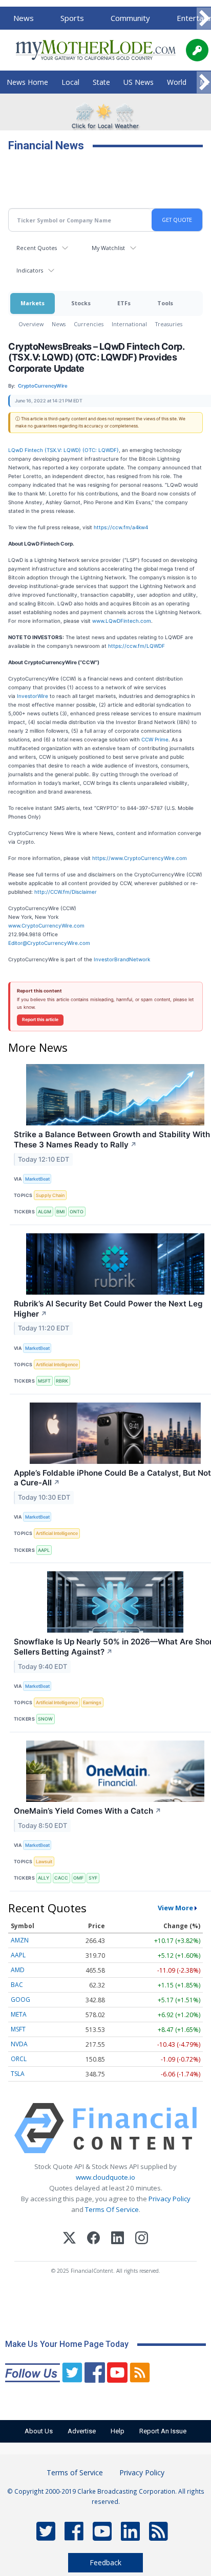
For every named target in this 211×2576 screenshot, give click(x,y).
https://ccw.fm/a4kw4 (121, 527)
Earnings (92, 1702)
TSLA (18, 2074)
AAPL (44, 1550)
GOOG (20, 1999)
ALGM (45, 1212)
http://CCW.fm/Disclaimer (66, 892)
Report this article (40, 1020)
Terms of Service (75, 2472)
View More (175, 1908)
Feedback (105, 2562)
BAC (17, 1985)
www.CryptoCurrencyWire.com (46, 925)
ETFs (124, 303)
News (24, 18)
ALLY (44, 1878)
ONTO (77, 1212)
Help (118, 2431)
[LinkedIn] (118, 2239)
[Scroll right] (204, 19)
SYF (93, 1878)
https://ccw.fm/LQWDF (136, 646)
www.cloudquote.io (105, 2177)
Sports (72, 18)
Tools (165, 303)
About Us (39, 2431)
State (101, 82)
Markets (33, 303)
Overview (31, 324)
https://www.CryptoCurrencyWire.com (140, 858)
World (177, 82)
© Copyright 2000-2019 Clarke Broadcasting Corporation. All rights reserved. (106, 2496)
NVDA (19, 2044)
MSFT (44, 1381)
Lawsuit (44, 1861)
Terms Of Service (112, 2209)
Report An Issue (163, 2431)
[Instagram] (142, 2239)
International (129, 324)
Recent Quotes (37, 248)
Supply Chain (50, 1195)
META (19, 2014)
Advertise (82, 2431)
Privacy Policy (170, 2199)
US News (139, 82)
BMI (60, 1212)
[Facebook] (93, 2239)
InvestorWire (33, 696)
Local (70, 82)
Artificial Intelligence (57, 1364)
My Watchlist (108, 248)
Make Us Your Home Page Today (67, 2344)
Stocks (81, 303)
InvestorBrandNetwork (122, 959)
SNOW (45, 1719)
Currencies (89, 324)
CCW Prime (155, 739)
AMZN (20, 1940)
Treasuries (169, 324)
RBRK (62, 1381)
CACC (61, 1878)
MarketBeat (37, 1179)
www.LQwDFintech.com (122, 621)
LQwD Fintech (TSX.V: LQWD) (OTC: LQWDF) (64, 450)
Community (130, 18)
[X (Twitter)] (69, 2239)
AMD (18, 1970)
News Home (27, 82)
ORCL (19, 2059)
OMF (78, 1878)
